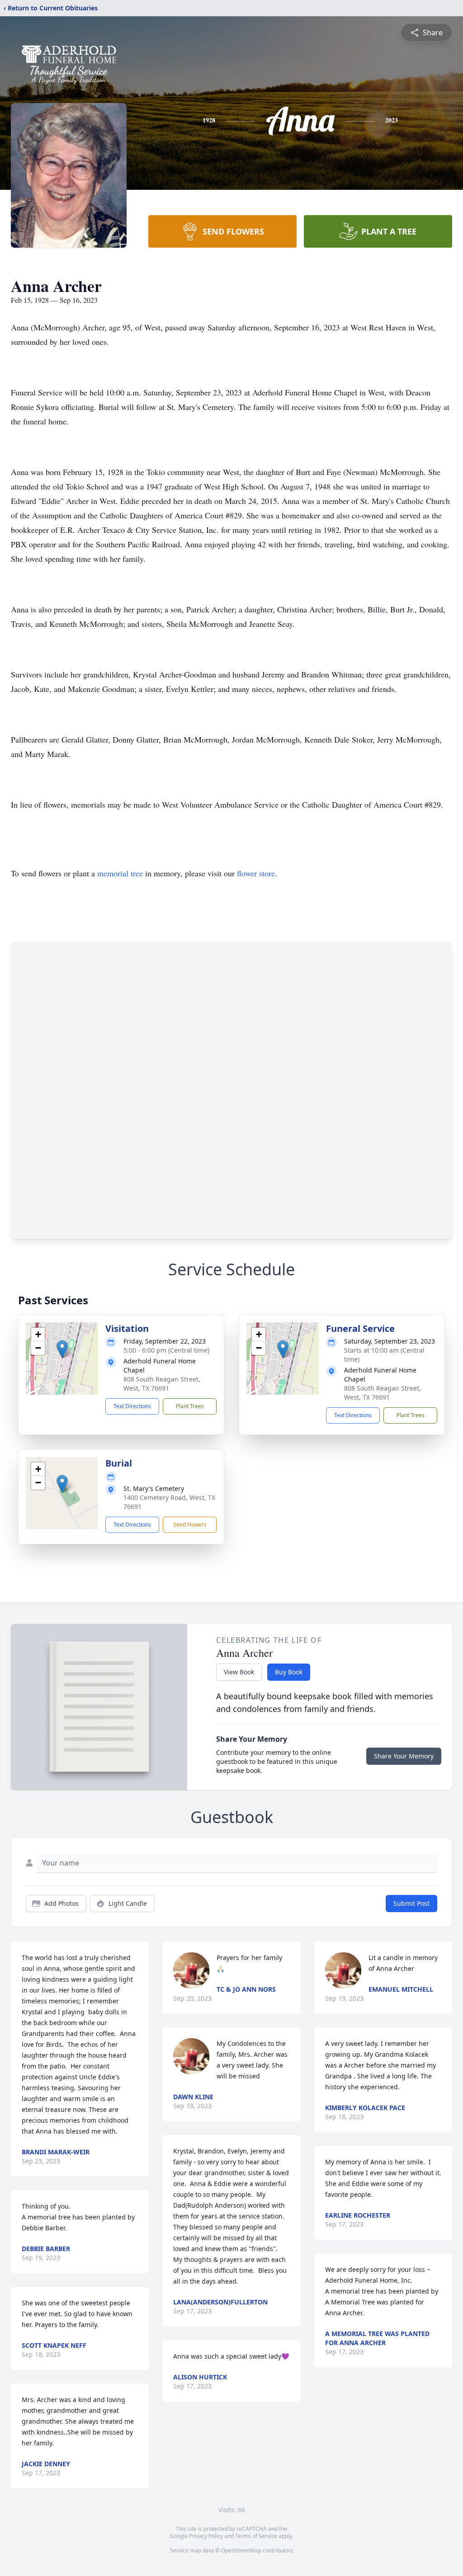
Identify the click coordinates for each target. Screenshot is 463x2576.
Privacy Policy (206, 2536)
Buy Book (289, 1672)
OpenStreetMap (241, 2550)
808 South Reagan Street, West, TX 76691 (162, 1384)
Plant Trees (190, 1406)
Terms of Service (256, 2536)
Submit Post (411, 1903)
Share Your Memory (404, 1756)
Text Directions (132, 1406)
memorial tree (120, 873)
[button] (62, 1349)
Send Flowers (190, 1525)
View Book (239, 1672)
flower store (256, 873)
